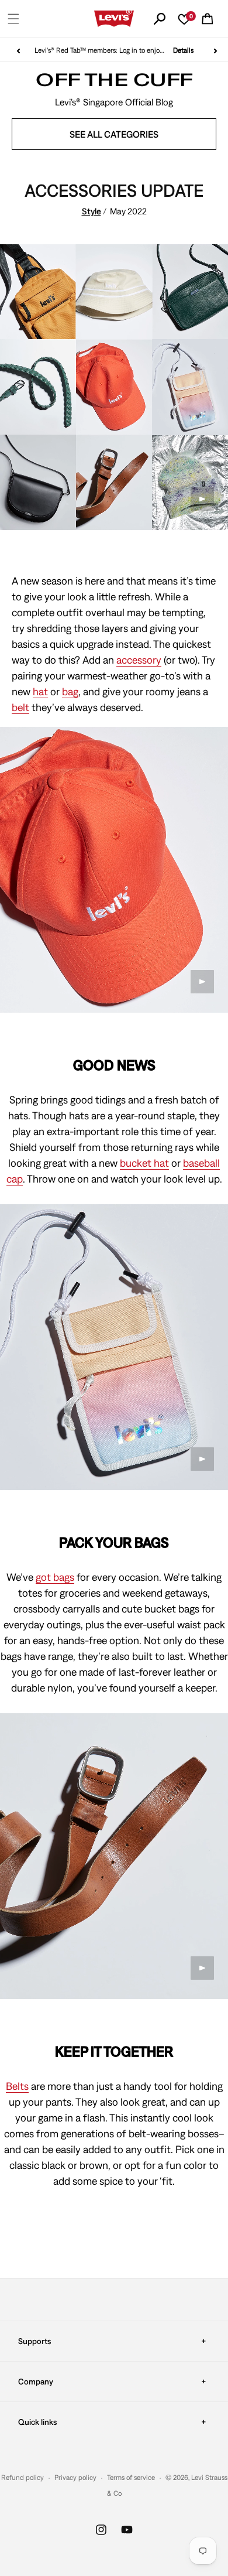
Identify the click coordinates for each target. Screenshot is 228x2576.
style (91, 211)
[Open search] (160, 19)
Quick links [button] (37, 2422)
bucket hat (144, 1163)
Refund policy (23, 2478)
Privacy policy (75, 2478)
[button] (13, 19)
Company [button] (36, 2382)
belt (20, 707)
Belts (17, 2086)
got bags (55, 1577)
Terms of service (131, 2478)
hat (40, 691)
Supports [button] (34, 2341)
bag (70, 691)
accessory (139, 660)
